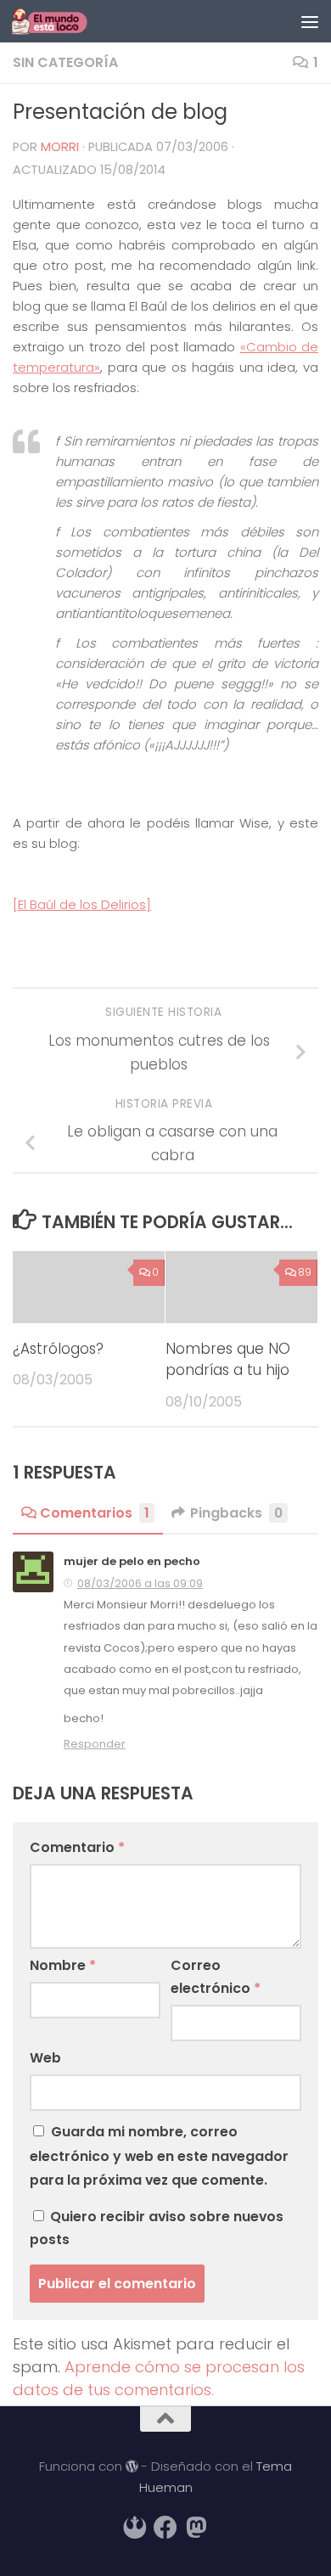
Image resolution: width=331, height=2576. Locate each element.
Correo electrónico (216, 1977)
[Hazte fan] (165, 2528)
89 (305, 1272)
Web (45, 2058)
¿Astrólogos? (58, 1349)
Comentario (77, 1847)
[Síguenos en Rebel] (135, 2528)
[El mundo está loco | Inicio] (62, 21)
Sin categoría (65, 62)
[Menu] (310, 21)
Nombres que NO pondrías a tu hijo (228, 1359)
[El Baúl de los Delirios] (82, 904)
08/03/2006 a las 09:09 (140, 1583)
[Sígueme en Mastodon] (196, 2528)
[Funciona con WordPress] (132, 2467)
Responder (95, 1744)
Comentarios (95, 1513)
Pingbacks (236, 1513)
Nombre (63, 1965)
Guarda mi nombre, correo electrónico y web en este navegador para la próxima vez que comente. (159, 2155)
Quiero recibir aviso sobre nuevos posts (157, 2228)
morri (60, 147)
